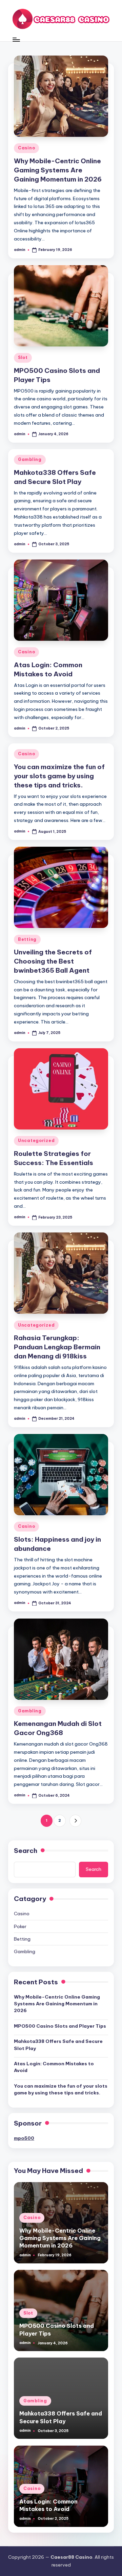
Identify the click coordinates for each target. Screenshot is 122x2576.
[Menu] (16, 39)
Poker (20, 1926)
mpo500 (24, 2138)
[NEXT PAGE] (75, 1821)
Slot (23, 357)
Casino (26, 148)
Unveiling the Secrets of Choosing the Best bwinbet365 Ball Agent (53, 961)
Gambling (30, 459)
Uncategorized (36, 1141)
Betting (27, 939)
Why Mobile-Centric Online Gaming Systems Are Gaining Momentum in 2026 (58, 170)
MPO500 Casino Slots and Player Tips (60, 2026)
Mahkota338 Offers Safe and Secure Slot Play (58, 2045)
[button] (75, 1821)
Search (26, 1851)
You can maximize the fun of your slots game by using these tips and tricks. (59, 776)
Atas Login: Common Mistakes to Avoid (54, 2067)
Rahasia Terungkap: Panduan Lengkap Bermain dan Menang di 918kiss (57, 1347)
